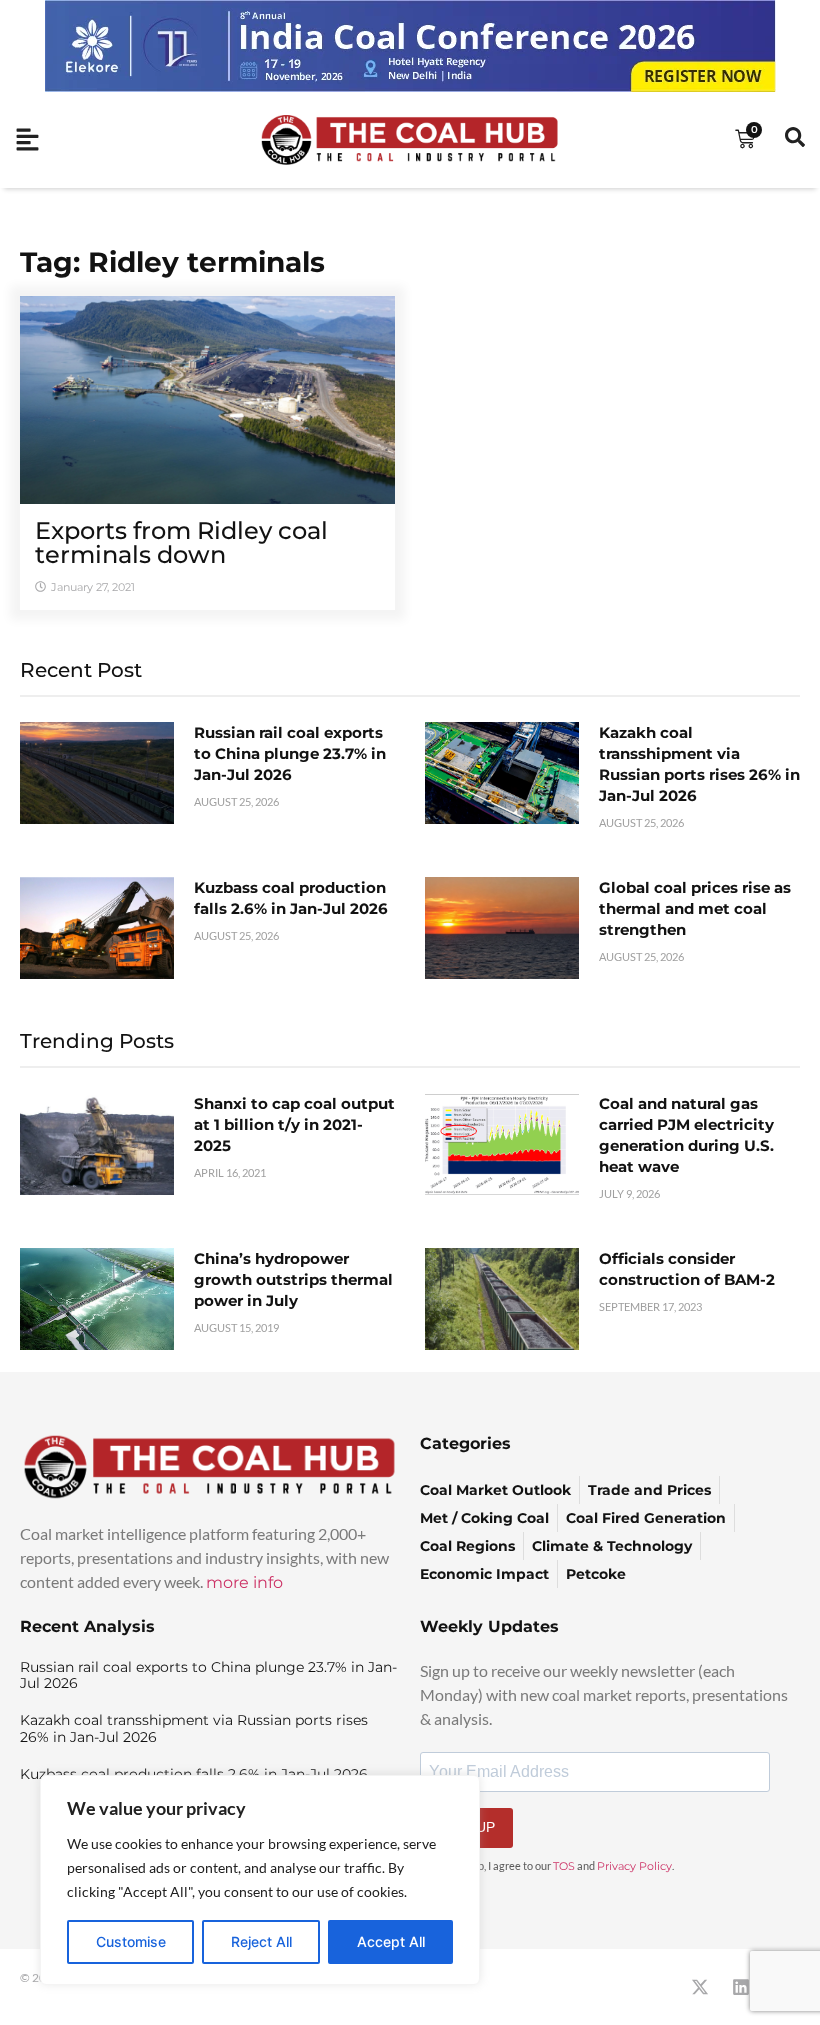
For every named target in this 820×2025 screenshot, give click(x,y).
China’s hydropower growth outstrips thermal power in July (293, 1279)
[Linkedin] (741, 1987)
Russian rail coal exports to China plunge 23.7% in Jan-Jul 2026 (290, 753)
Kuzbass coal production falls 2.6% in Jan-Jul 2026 (194, 1774)
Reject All (261, 1941)
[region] (260, 1880)
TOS (564, 1866)
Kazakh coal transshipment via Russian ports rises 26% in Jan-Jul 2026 (194, 1728)
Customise (131, 1941)
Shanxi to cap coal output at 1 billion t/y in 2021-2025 (294, 1124)
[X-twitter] (700, 1987)
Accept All (391, 1941)
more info (244, 1582)
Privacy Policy (634, 1866)
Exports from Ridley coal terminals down (181, 542)
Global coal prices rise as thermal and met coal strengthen (695, 908)
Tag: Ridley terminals (172, 262)
